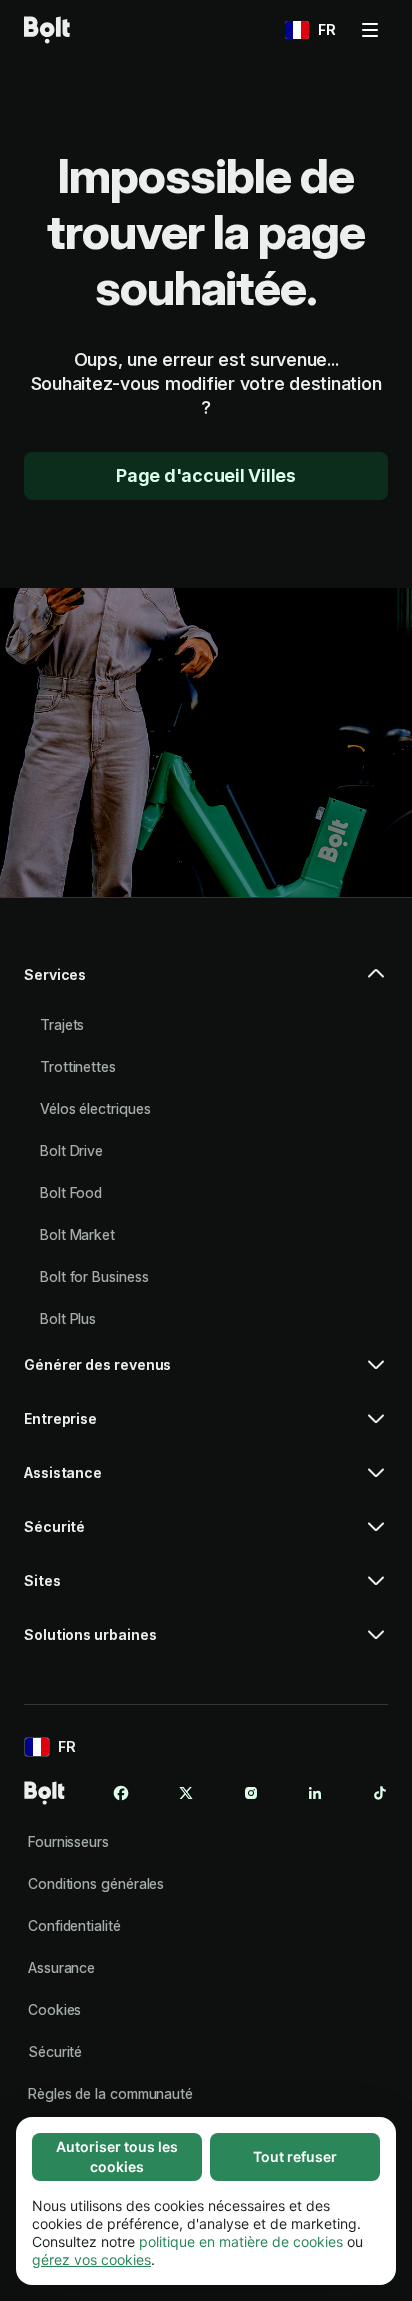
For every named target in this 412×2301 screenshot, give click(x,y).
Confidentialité (74, 1925)
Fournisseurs (68, 1841)
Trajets (62, 1024)
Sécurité (55, 2051)
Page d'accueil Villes (206, 475)
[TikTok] (380, 1793)
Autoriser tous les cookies (117, 2156)
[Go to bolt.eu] (47, 30)
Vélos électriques (95, 1108)
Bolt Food (71, 1192)
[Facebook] (121, 1793)
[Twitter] (186, 1793)
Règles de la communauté (110, 2093)
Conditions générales (96, 1883)
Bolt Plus (68, 1318)
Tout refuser (295, 2156)
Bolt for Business (94, 1276)
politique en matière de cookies (241, 2241)
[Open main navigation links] (370, 30)
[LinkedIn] (315, 1793)
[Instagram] (251, 1793)
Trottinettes (78, 1066)
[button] (206, 983)
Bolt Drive (71, 1150)
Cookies (54, 2009)
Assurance (61, 1967)
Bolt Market (77, 1234)
